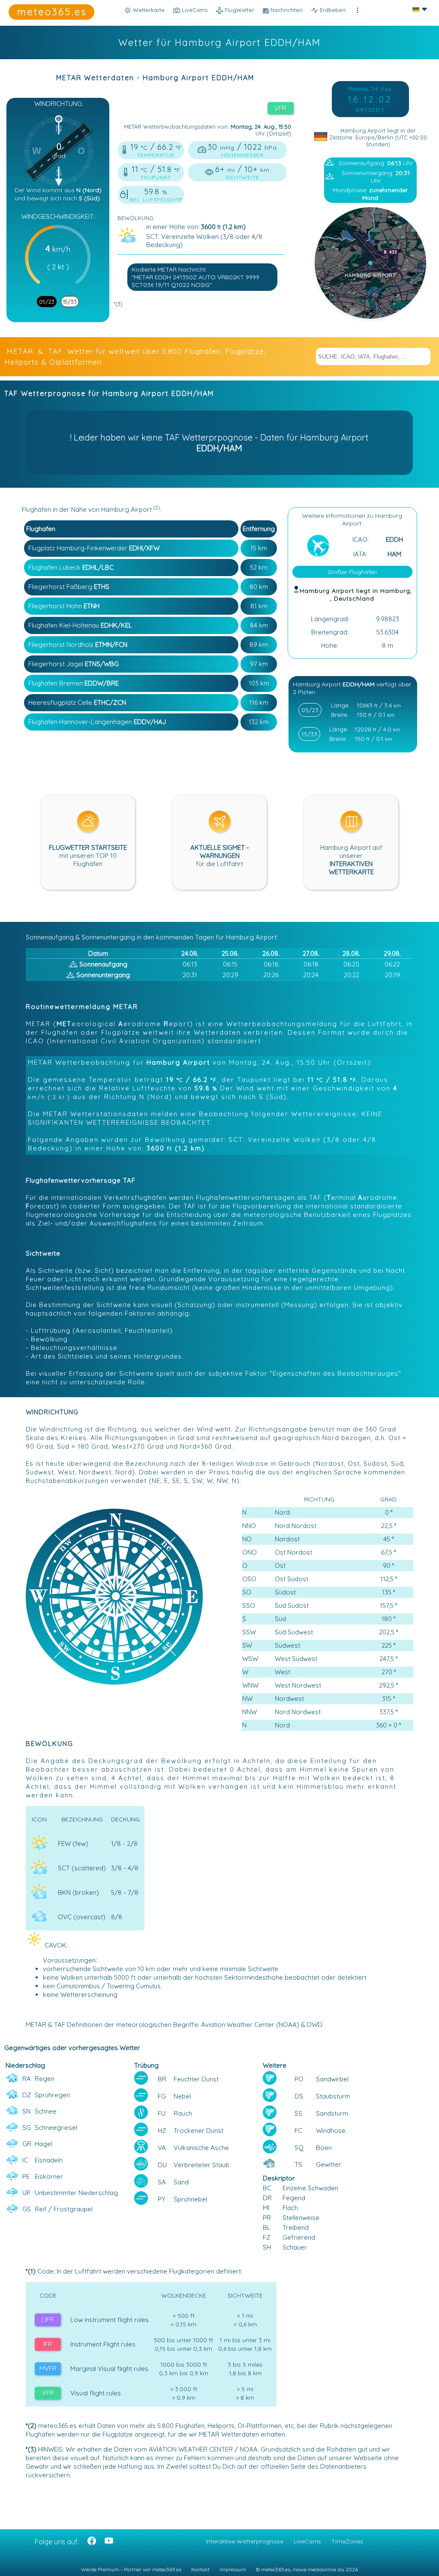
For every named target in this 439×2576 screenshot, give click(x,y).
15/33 (70, 302)
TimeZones (347, 2541)
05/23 (47, 302)
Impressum (233, 2569)
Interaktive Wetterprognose (245, 2541)
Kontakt (200, 2569)
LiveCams (307, 2541)
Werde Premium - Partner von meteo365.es (131, 2569)
